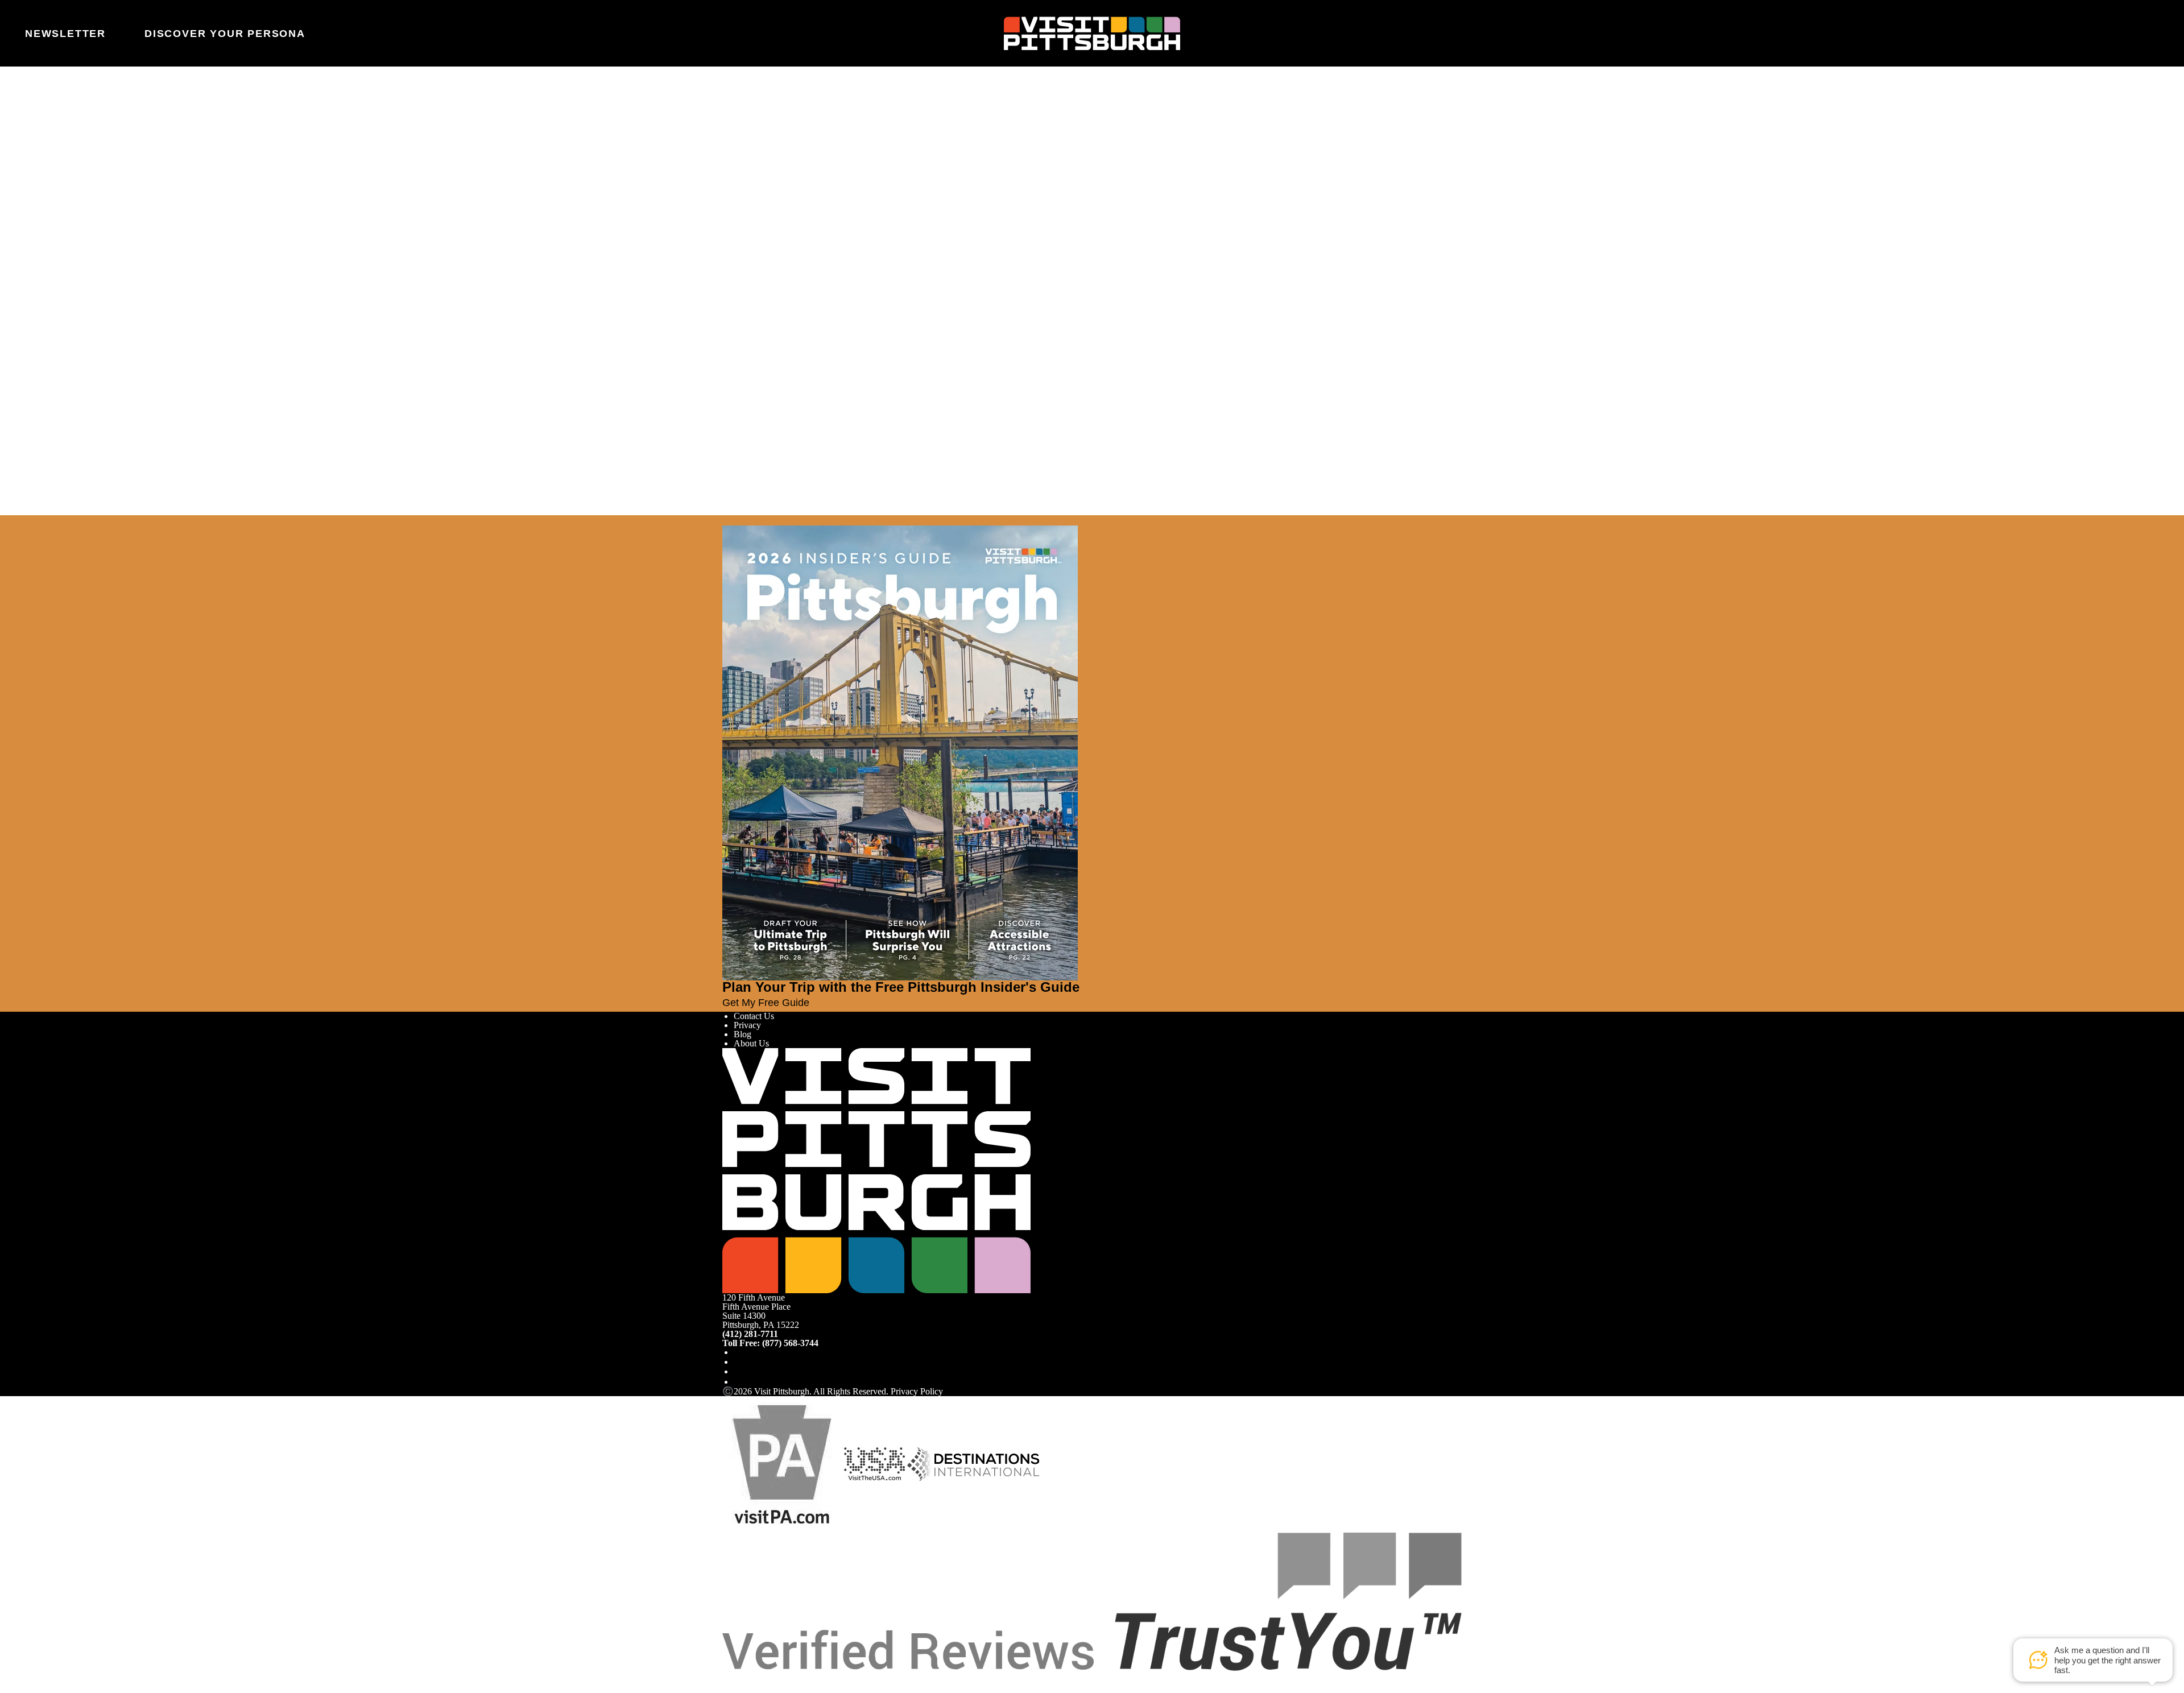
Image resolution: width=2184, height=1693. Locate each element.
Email (764, 162)
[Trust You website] (1092, 1601)
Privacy (747, 1025)
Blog (743, 1034)
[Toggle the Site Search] (2119, 33)
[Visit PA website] (782, 1464)
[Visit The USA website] (874, 1464)
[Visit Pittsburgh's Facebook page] (738, 1352)
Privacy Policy (917, 1391)
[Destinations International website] (973, 1464)
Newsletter (65, 34)
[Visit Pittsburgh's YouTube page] (738, 1371)
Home (760, 116)
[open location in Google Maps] (821, 276)
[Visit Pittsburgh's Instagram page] (738, 1362)
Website (737, 162)
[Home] (1092, 34)
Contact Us (754, 1016)
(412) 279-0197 (757, 324)
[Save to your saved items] (731, 256)
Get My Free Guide (766, 1003)
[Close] (30, 520)
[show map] (747, 256)
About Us (751, 1043)
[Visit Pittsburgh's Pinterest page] (738, 1382)
